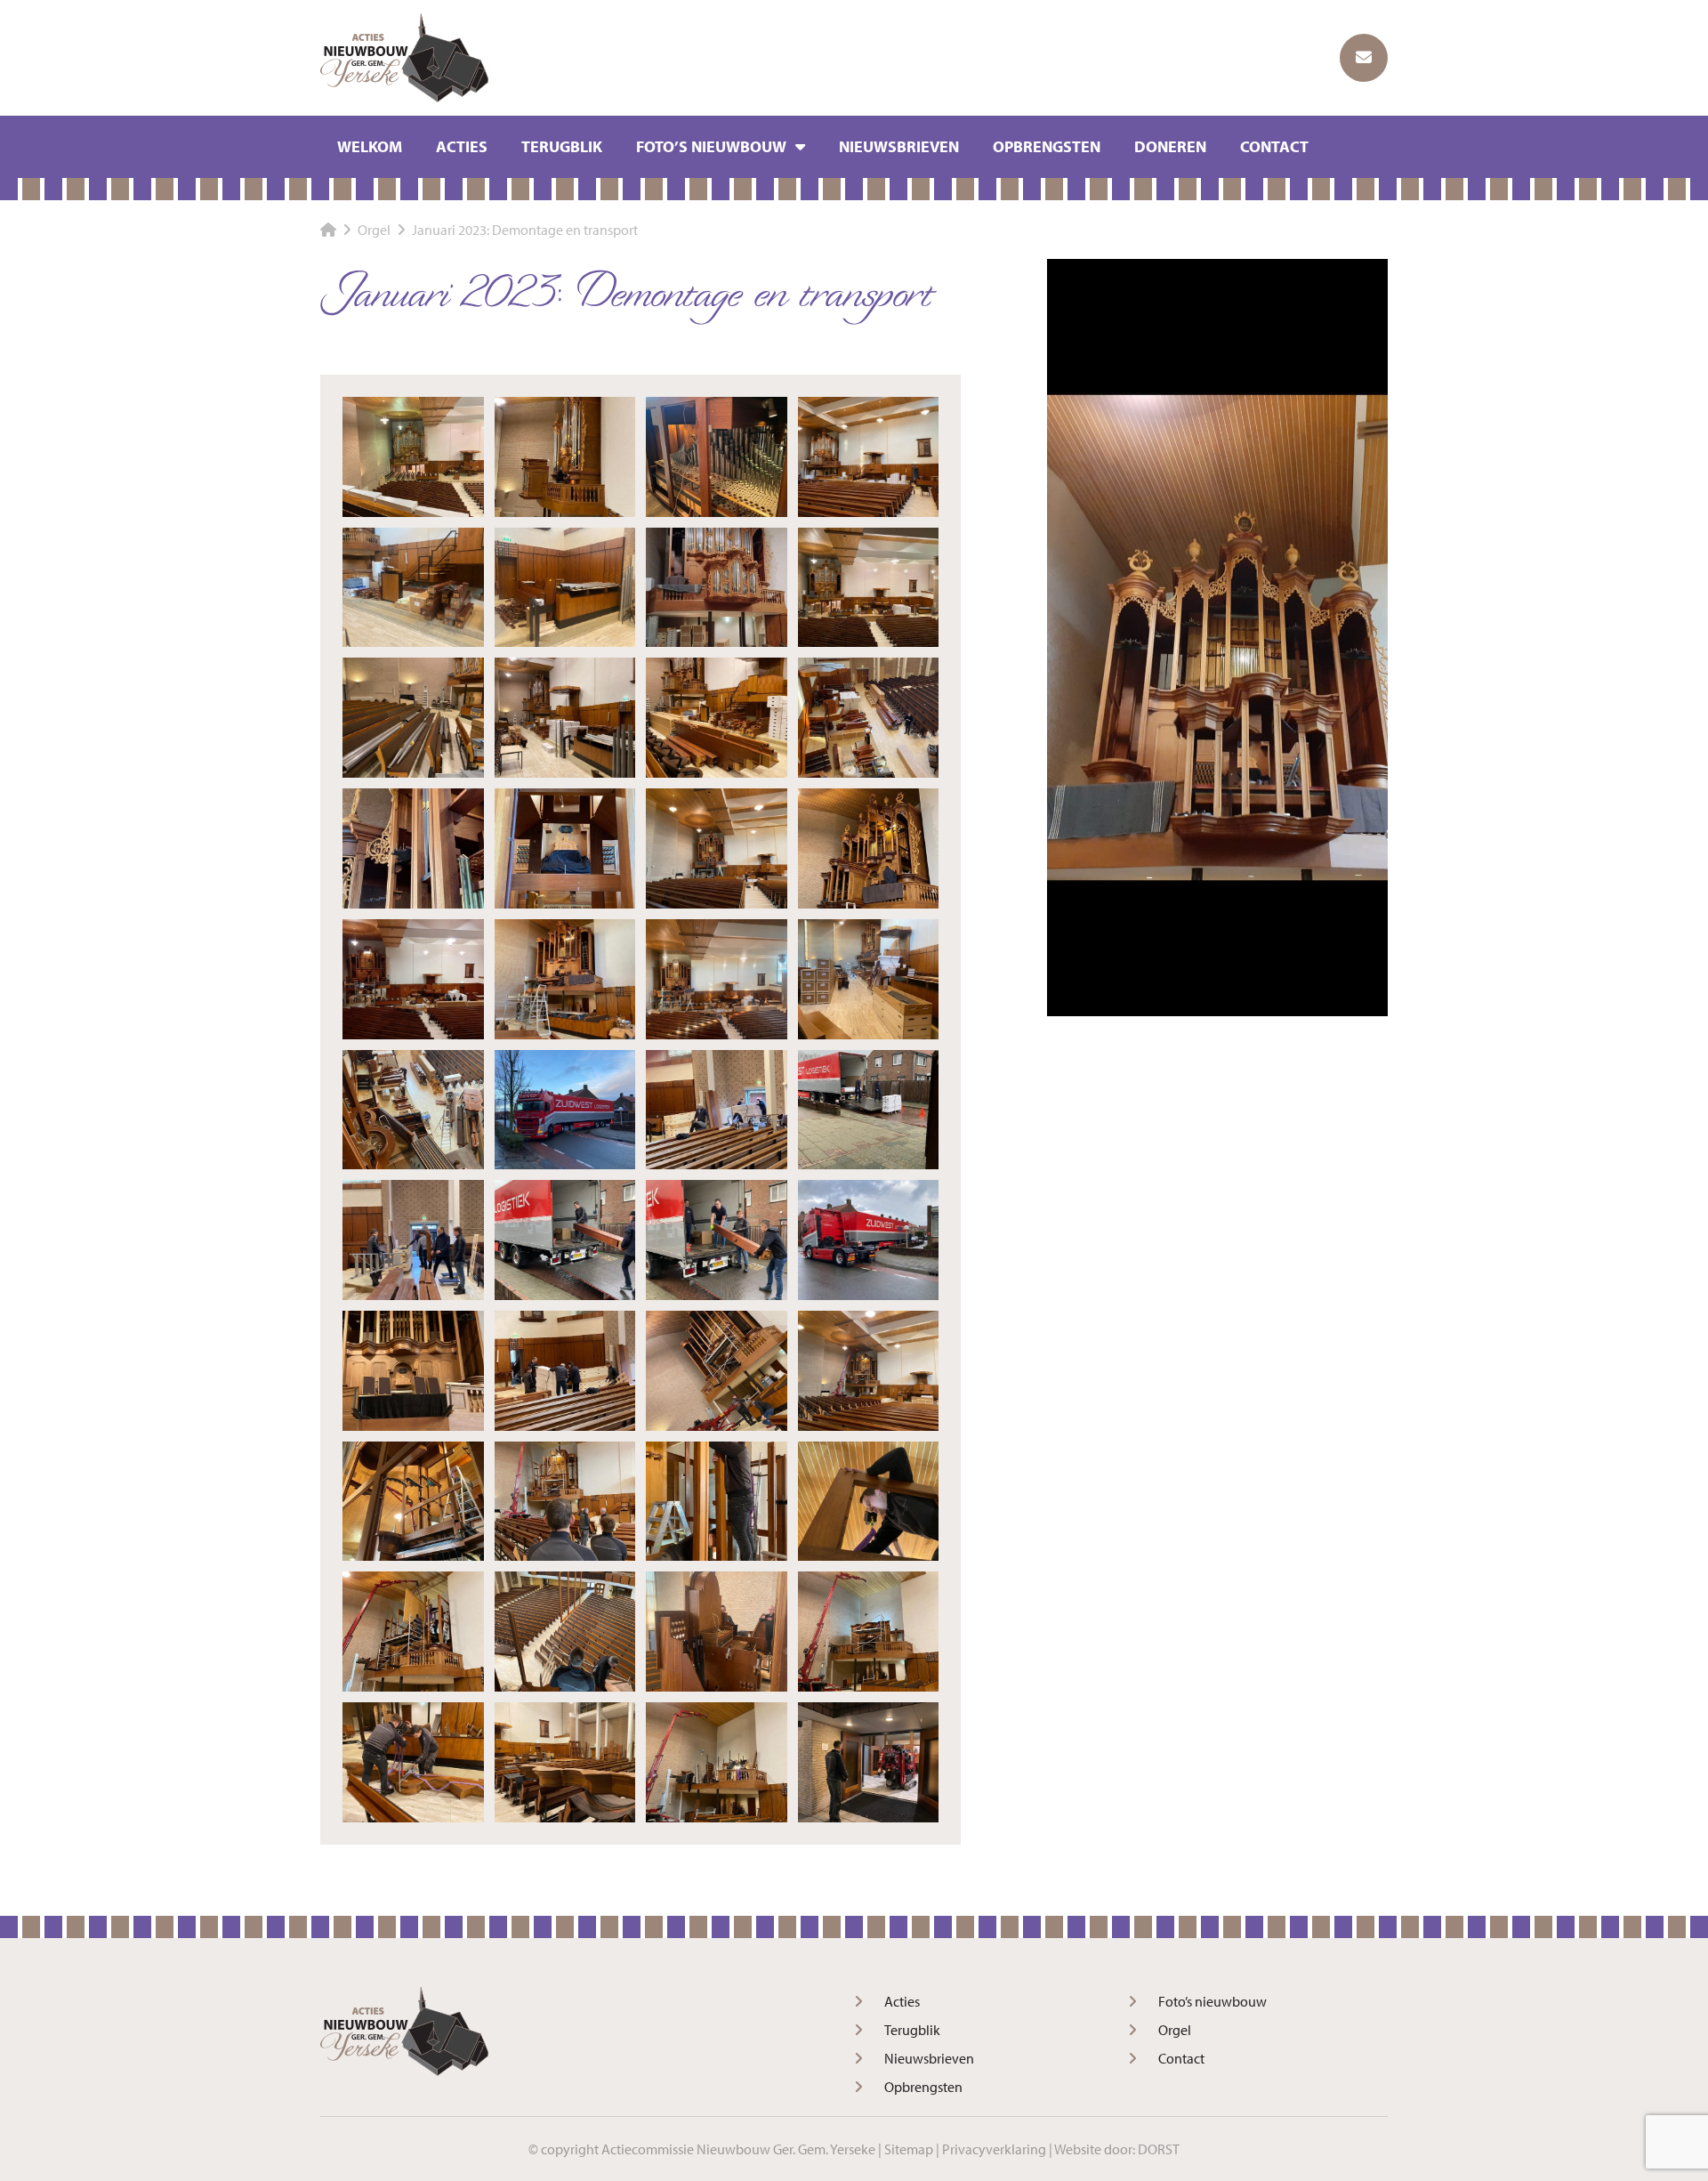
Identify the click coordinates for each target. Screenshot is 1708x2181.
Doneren (1170, 146)
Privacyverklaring (994, 2149)
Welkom (370, 146)
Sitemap (909, 2149)
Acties (462, 146)
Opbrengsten (1047, 146)
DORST (1159, 2149)
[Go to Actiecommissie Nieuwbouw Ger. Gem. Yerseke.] (328, 230)
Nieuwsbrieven (899, 146)
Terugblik (562, 146)
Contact (1274, 146)
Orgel (1175, 2030)
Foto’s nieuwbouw (711, 146)
